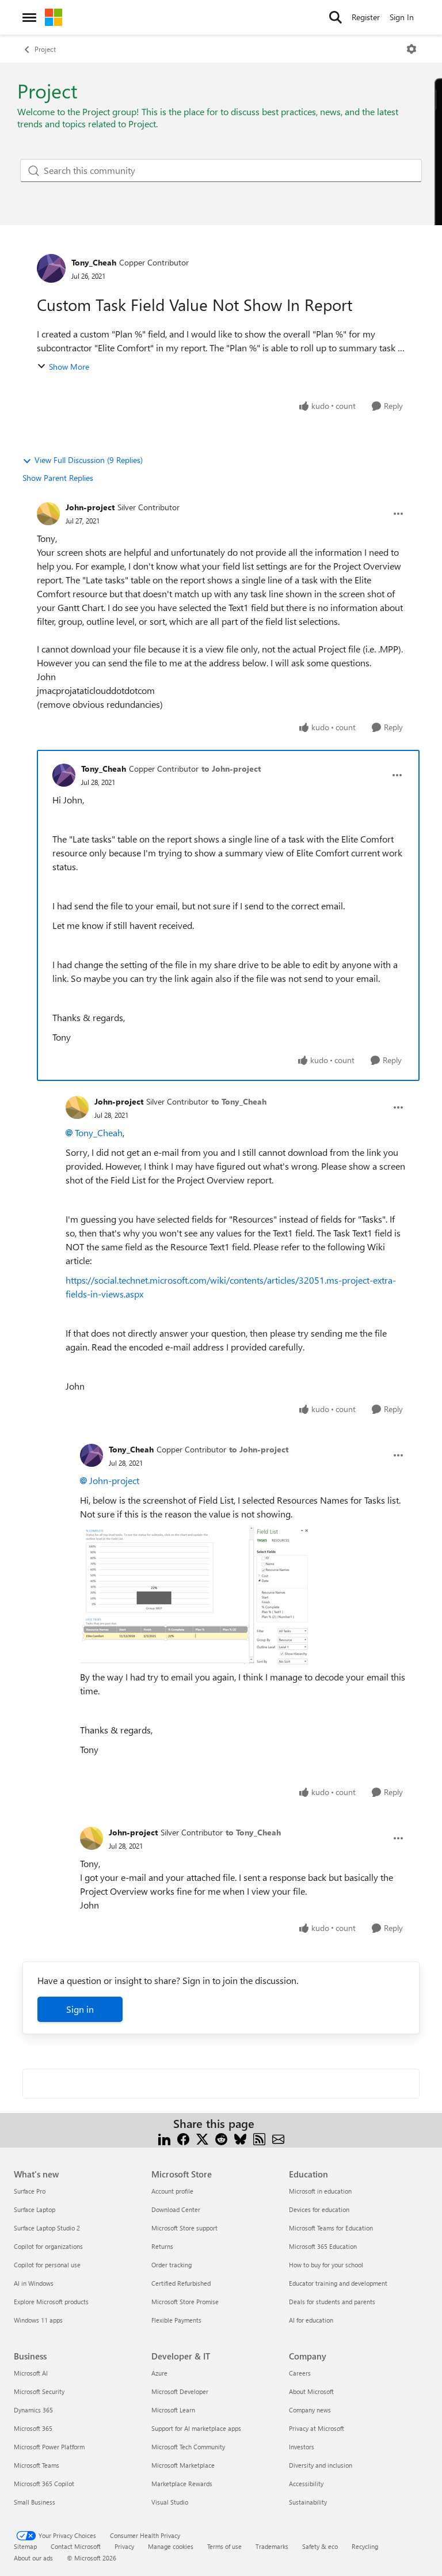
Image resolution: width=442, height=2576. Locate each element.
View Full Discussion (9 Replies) (89, 460)
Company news (310, 2410)
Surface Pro (30, 2191)
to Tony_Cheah (239, 1101)
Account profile (172, 2191)
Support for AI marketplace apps (196, 2428)
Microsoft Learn (173, 2410)
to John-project (231, 769)
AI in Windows (34, 2283)
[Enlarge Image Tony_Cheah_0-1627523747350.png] (195, 1596)
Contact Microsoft (76, 2546)
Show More (69, 367)
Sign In (402, 17)
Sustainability (308, 2502)
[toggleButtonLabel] (411, 49)
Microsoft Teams (37, 2465)
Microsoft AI (31, 2373)
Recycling (365, 2546)
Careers (300, 2373)
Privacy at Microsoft (317, 2428)
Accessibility (306, 2484)
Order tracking (172, 2265)
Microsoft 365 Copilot (44, 2484)
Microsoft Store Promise (185, 2302)
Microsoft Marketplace (183, 2465)
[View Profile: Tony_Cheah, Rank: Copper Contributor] (51, 268)
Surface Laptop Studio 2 (47, 2228)
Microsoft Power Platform (49, 2447)
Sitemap (25, 2546)
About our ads (33, 2558)
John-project (90, 507)
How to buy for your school (326, 2265)
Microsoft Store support (184, 2228)
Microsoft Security (39, 2391)
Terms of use (224, 2546)
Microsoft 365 (33, 2428)
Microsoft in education (320, 2191)
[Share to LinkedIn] (164, 2137)
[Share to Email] (278, 2137)
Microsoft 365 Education (323, 2246)
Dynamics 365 (33, 2410)
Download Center (176, 2209)
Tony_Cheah (94, 262)
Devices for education (319, 2209)
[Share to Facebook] (183, 2137)
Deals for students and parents (332, 2302)
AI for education (311, 2320)
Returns (162, 2246)
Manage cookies (171, 2546)
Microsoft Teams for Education (331, 2228)
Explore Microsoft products (51, 2302)
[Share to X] (202, 2137)
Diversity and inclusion (321, 2465)
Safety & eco (320, 2546)
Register (366, 17)
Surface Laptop (35, 2209)
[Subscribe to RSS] (259, 2137)
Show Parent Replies (58, 478)
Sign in (80, 2009)
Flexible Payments (176, 2320)
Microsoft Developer (180, 2391)
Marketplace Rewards (182, 2484)
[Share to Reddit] (221, 2137)
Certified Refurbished (181, 2283)
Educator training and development (338, 2283)
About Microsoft (311, 2391)
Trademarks (272, 2546)
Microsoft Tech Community (188, 2447)
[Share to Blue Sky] (240, 2137)
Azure (159, 2373)
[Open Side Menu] (29, 17)
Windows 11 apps (38, 2320)
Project (45, 49)
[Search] (336, 17)
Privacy (124, 2546)
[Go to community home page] (54, 17)
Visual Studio (170, 2502)
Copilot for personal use (47, 2265)
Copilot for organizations (48, 2246)
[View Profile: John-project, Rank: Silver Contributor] (48, 514)
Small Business (35, 2502)
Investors (302, 2447)
